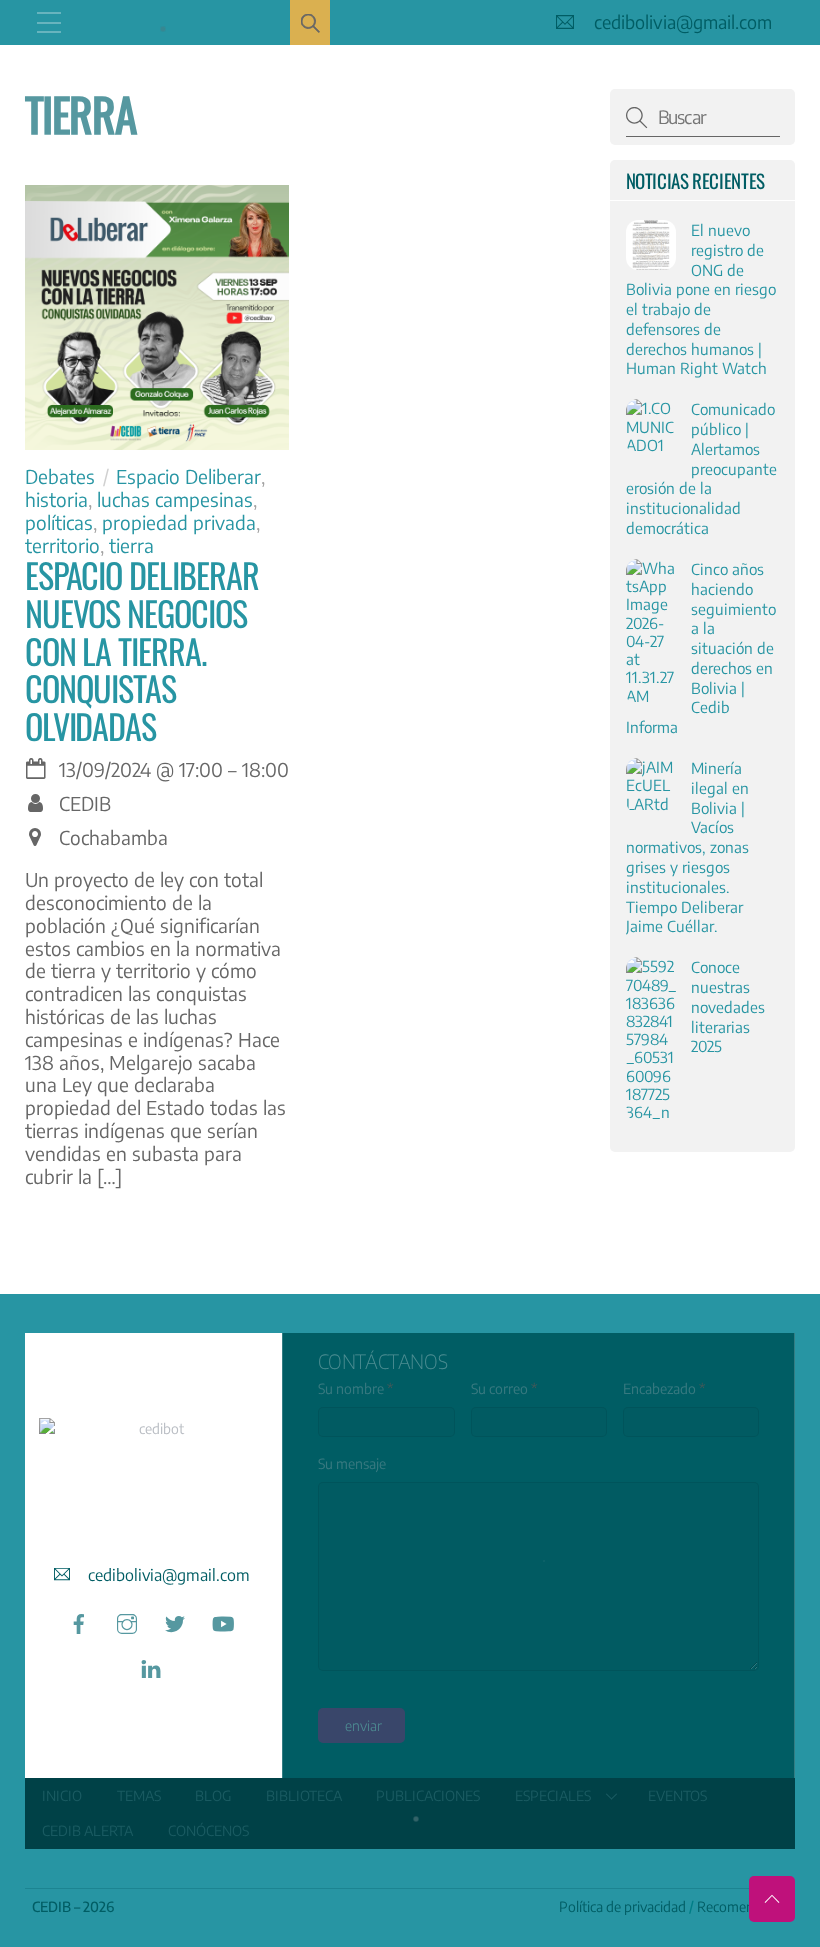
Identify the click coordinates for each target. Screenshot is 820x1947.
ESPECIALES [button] (553, 1795)
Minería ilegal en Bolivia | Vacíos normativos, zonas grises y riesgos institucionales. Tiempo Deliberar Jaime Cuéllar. (687, 846)
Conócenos (208, 1830)
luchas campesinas (175, 499)
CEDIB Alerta (87, 1830)
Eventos (677, 1795)
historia (56, 499)
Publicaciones (428, 1795)
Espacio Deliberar (188, 476)
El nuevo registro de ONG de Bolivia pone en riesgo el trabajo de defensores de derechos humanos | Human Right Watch (701, 298)
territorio (62, 545)
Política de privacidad (622, 1906)
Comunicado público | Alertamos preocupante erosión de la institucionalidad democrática (701, 468)
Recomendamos (746, 1906)
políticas (59, 522)
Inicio (62, 1795)
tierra (131, 545)
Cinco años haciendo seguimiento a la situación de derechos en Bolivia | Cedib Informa (701, 647)
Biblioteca (304, 1795)
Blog (213, 1795)
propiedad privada (179, 522)
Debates (60, 476)
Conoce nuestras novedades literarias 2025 (728, 1006)
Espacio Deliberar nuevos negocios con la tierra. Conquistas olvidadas (142, 650)
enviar (363, 1725)
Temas (139, 1795)
